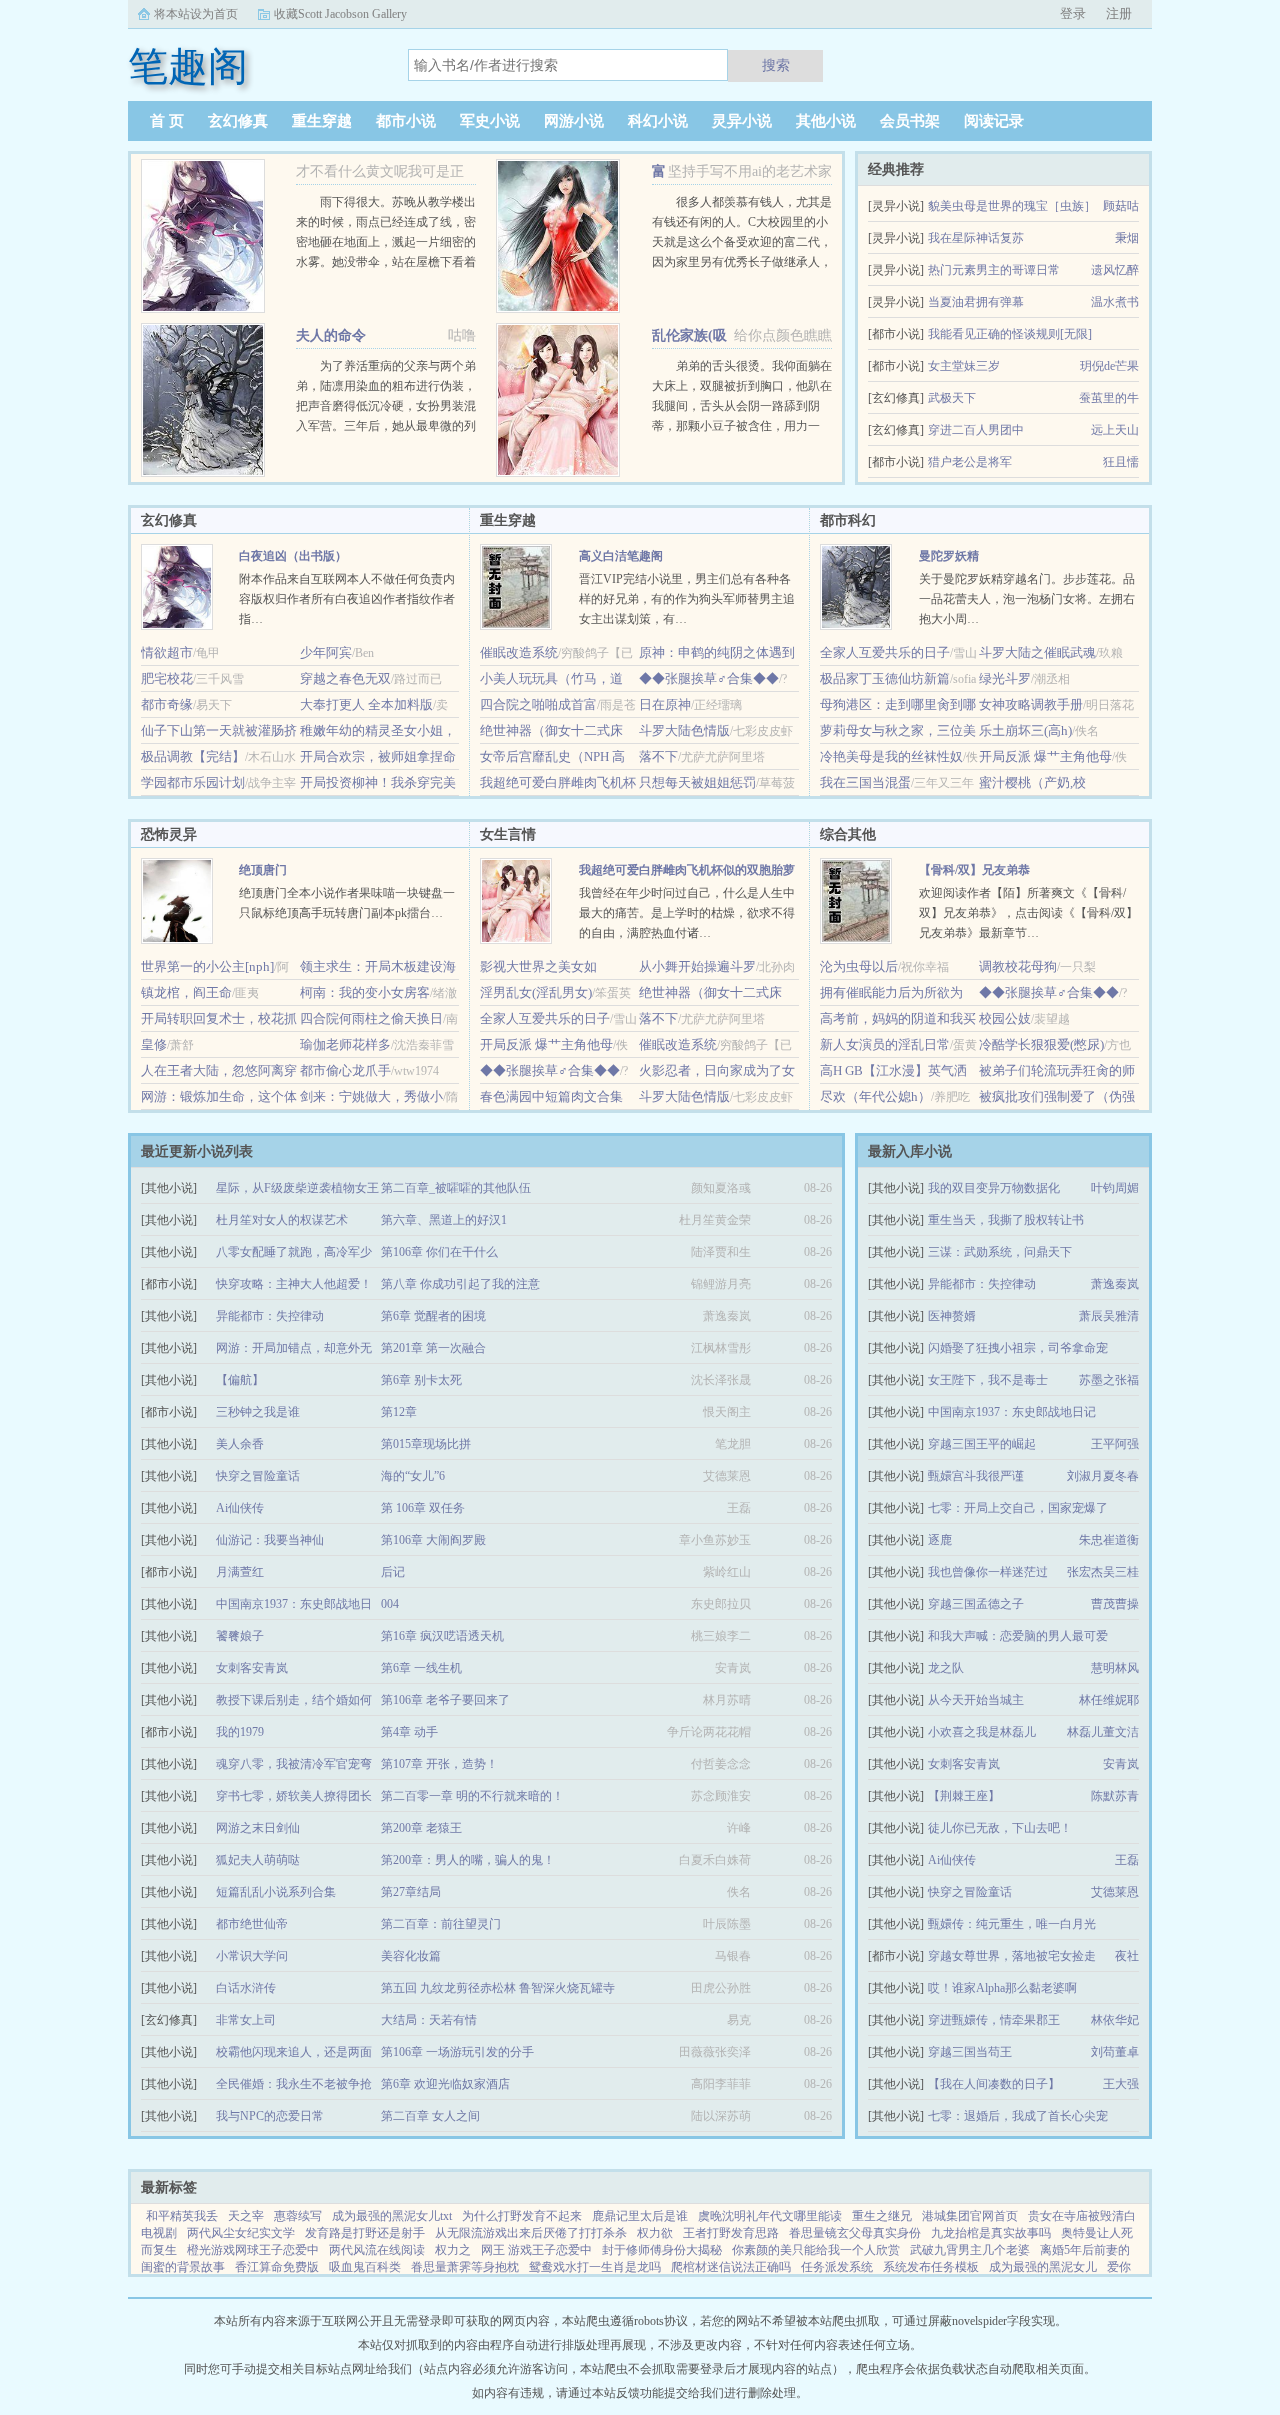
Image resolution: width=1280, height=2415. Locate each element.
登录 (1073, 13)
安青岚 (1121, 1764)
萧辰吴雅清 (1109, 1316)
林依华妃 (1115, 2020)
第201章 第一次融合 (433, 1348)
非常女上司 (246, 2020)
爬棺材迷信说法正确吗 (731, 2267)
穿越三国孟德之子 (976, 1604)
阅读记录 (994, 121)
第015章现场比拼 (426, 1444)
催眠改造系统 (519, 652)
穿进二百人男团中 (976, 430)
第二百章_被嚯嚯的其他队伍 (456, 1188)
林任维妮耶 (1109, 1700)
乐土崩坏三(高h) (1025, 730)
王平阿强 (1115, 1444)
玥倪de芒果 (1109, 366)
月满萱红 (240, 1572)
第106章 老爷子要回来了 (445, 1700)
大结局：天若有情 (429, 2020)
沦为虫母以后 (859, 966)
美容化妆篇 (411, 1956)
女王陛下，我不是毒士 (988, 1380)
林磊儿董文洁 (1103, 1732)
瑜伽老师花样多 (345, 1044)
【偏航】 (240, 1380)
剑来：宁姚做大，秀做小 (371, 1096)
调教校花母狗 (1018, 966)
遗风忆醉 (1115, 270)
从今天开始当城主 (976, 1700)
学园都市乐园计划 (193, 782)
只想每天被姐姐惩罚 (697, 782)
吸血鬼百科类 (365, 2267)
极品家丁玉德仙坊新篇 (885, 678)
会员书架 (910, 121)
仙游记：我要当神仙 (270, 1540)
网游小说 (574, 121)
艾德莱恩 (1115, 1892)
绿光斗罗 (1005, 678)
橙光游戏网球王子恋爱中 (253, 2250)
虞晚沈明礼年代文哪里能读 (770, 2216)
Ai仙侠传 (952, 1860)
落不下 (658, 756)
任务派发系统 (837, 2267)
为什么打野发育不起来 (522, 2216)
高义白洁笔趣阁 (621, 556)
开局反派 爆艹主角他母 (1045, 756)
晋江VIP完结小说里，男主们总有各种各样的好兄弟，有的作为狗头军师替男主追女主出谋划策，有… (687, 599)
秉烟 (1127, 238)
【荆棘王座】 (964, 1796)
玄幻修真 (238, 121)
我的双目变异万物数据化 (994, 1188)
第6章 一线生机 (421, 1668)
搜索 (776, 65)
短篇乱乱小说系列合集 (276, 1892)
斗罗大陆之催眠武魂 (1037, 652)
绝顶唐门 (263, 870)
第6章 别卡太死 (421, 1380)
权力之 (453, 2250)
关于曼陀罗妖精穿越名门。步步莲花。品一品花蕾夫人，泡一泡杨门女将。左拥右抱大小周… (1027, 599)
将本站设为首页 (196, 14)
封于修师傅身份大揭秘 (662, 2250)
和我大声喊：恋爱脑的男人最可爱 (1018, 1636)
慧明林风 (1115, 1668)
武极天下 (952, 398)
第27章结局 (411, 1892)
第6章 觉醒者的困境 (433, 1316)
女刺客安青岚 (964, 1764)
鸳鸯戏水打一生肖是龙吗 (595, 2267)
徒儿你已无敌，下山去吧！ (1000, 1828)
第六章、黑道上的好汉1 (444, 1220)
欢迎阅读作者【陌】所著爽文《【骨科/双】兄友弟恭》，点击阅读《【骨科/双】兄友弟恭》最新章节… (1028, 913)
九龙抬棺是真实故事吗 (991, 2233)
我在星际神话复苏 (976, 238)
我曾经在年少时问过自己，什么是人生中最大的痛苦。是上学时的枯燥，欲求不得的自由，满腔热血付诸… (687, 913)
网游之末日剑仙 (258, 1828)
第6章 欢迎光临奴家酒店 (445, 2084)
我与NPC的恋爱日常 (270, 2116)
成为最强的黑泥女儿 (1043, 2267)
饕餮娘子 (240, 1636)
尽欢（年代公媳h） (875, 1096)
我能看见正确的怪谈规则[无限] (1010, 334)
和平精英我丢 (182, 2216)
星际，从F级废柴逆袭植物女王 (297, 1188)
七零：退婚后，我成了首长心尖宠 (1018, 2116)
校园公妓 (1005, 1018)
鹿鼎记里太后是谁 (640, 2216)
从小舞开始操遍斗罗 (697, 966)
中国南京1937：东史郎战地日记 (1012, 1412)
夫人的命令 (331, 335)
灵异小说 (742, 121)
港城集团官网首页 (970, 2216)
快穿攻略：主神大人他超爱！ (294, 1284)
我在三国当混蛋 (865, 782)
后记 (393, 1572)
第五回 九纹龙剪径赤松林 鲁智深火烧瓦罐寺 (498, 1988)
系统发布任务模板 (931, 2267)
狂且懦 (1121, 462)
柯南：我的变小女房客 (365, 992)
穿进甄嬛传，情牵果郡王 (994, 2020)
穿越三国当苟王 (970, 2052)
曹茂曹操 (1115, 1604)
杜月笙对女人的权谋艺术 (282, 1220)
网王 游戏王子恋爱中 (536, 2250)
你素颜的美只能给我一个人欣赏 (816, 2250)
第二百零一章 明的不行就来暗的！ (472, 1796)
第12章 (399, 1412)
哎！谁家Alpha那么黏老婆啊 (1002, 1988)
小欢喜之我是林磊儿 (982, 1732)
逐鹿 (940, 1540)
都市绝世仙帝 (252, 1924)
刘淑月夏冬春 (1103, 1476)
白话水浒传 (246, 1988)
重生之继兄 (882, 2216)
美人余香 (240, 1444)
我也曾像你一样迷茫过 (988, 1572)
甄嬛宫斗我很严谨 (976, 1476)
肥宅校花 (167, 678)
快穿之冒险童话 (970, 1892)
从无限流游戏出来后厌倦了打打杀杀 (531, 2233)
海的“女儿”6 (413, 1476)
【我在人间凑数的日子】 (994, 2084)
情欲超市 (167, 652)
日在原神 (665, 704)
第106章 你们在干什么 (439, 1252)
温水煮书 (1115, 302)
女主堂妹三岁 (964, 366)
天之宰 (246, 2216)
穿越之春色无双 (345, 678)
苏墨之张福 (1109, 1380)
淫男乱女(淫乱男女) (536, 992)
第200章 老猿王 (421, 1828)
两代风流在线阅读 (377, 2250)
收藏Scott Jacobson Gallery (340, 14)
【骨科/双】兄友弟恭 (974, 870)
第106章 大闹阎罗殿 (433, 1540)
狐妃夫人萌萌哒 (258, 1860)
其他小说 (826, 121)
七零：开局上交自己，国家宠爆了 (1018, 1508)
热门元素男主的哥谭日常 (994, 270)
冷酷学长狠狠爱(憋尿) (1041, 1044)
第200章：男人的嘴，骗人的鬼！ (468, 1860)
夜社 (1127, 1956)
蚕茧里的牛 (1109, 398)
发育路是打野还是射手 (365, 2233)
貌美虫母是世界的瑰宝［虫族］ (1012, 206)
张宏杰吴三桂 (1103, 1572)
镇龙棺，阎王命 (186, 992)
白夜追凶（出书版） (293, 556)
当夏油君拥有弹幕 (976, 302)
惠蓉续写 (298, 2216)
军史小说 (490, 121)
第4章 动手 (409, 1732)
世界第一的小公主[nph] (207, 966)
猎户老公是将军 (970, 462)
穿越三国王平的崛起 (982, 1444)
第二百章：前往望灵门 (441, 1924)
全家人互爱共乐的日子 (885, 652)
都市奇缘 (167, 704)
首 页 (167, 121)
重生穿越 (322, 121)
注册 (1119, 13)
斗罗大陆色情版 (684, 730)
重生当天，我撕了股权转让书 (1006, 1220)
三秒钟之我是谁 (258, 1412)
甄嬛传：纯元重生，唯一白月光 (1012, 1924)
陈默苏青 (1115, 1796)
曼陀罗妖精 (949, 556)
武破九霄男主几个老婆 (970, 2250)
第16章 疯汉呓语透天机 (442, 1636)
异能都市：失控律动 (982, 1284)
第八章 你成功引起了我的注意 (460, 1284)
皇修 (154, 1044)
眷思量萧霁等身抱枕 (465, 2267)
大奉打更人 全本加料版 (366, 704)
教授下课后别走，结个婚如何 (294, 1700)
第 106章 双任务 (423, 1508)
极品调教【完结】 (193, 756)
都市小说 (406, 121)
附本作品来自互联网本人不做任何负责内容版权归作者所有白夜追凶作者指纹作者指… (347, 599)
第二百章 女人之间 (430, 2116)
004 (390, 1604)
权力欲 (655, 2233)
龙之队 (946, 1668)
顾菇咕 (1121, 206)
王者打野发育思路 (731, 2233)
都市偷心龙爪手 (345, 1070)
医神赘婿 (952, 1316)
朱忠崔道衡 (1109, 1540)
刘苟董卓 (1115, 2052)
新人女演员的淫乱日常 (885, 1044)
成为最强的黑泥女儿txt (392, 2216)
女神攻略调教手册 (1031, 704)
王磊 (1127, 1860)
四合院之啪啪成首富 (538, 704)
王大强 (1121, 2084)
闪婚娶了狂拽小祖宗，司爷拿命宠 (1018, 1348)
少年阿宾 (326, 652)
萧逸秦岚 (1115, 1284)
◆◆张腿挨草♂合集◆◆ (709, 678)
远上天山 (1115, 430)
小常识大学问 (252, 1956)
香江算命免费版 (277, 2267)
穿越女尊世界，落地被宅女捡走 (1012, 1956)
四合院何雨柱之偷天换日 (371, 1018)
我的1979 (240, 1732)
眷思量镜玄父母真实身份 (855, 2233)
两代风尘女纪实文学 (241, 2233)
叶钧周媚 (1115, 1188)
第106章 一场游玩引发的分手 (457, 2052)
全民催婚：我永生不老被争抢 (294, 2084)
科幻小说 (658, 121)
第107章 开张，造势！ (439, 1764)
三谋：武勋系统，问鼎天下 (1000, 1252)
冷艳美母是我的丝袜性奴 (891, 756)
